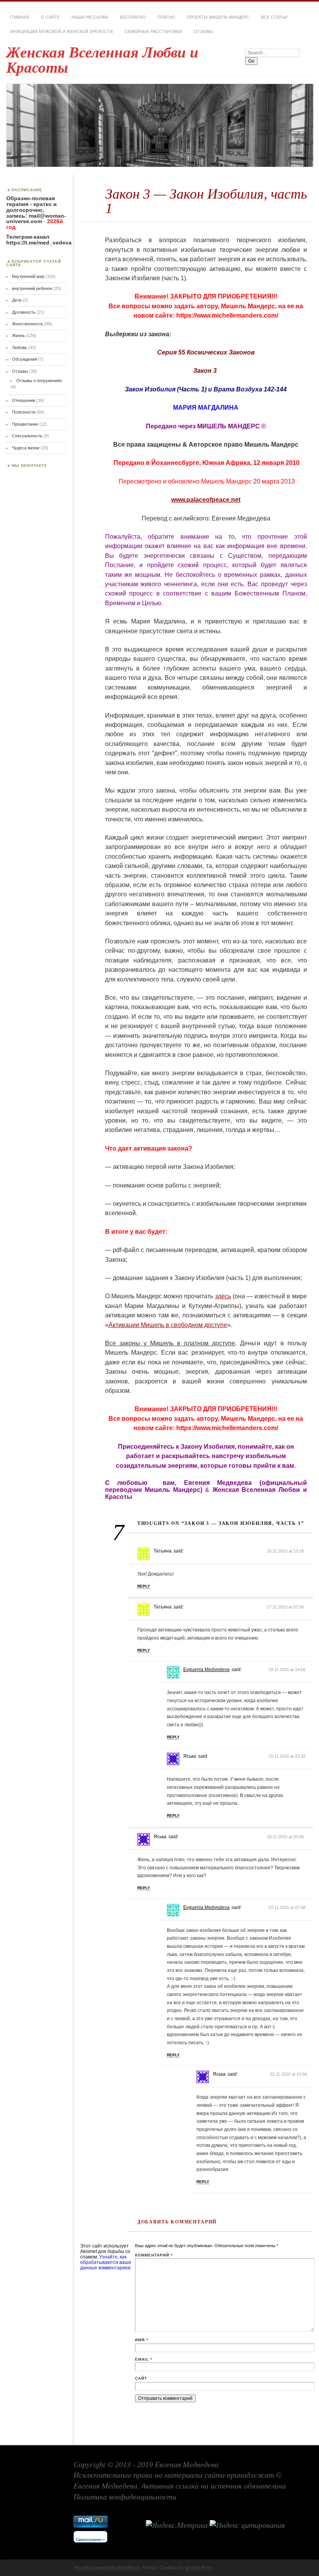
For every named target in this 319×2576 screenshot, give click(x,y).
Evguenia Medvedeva (206, 1670)
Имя (142, 2340)
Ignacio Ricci (198, 2568)
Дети (17, 300)
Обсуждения (25, 359)
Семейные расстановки (153, 31)
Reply (144, 1586)
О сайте (50, 17)
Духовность (24, 312)
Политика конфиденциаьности (125, 2497)
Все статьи (274, 17)
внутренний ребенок (32, 288)
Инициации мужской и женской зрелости (61, 31)
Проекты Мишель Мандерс (218, 17)
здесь (223, 1296)
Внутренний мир (28, 276)
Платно (166, 17)
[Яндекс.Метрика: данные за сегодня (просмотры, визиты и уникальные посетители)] (177, 2525)
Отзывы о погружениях (39, 381)
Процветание (25, 424)
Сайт (141, 2378)
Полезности (24, 412)
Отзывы (203, 31)
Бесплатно (133, 17)
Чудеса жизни (26, 448)
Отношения (24, 400)
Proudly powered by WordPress (107, 2568)
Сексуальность (27, 436)
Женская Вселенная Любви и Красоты (102, 60)
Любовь (20, 348)
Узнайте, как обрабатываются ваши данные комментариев (106, 2262)
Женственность (28, 324)
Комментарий (154, 2255)
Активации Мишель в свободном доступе (168, 1325)
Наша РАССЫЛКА (90, 17)
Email (144, 2359)
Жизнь (18, 335)
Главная (20, 17)
